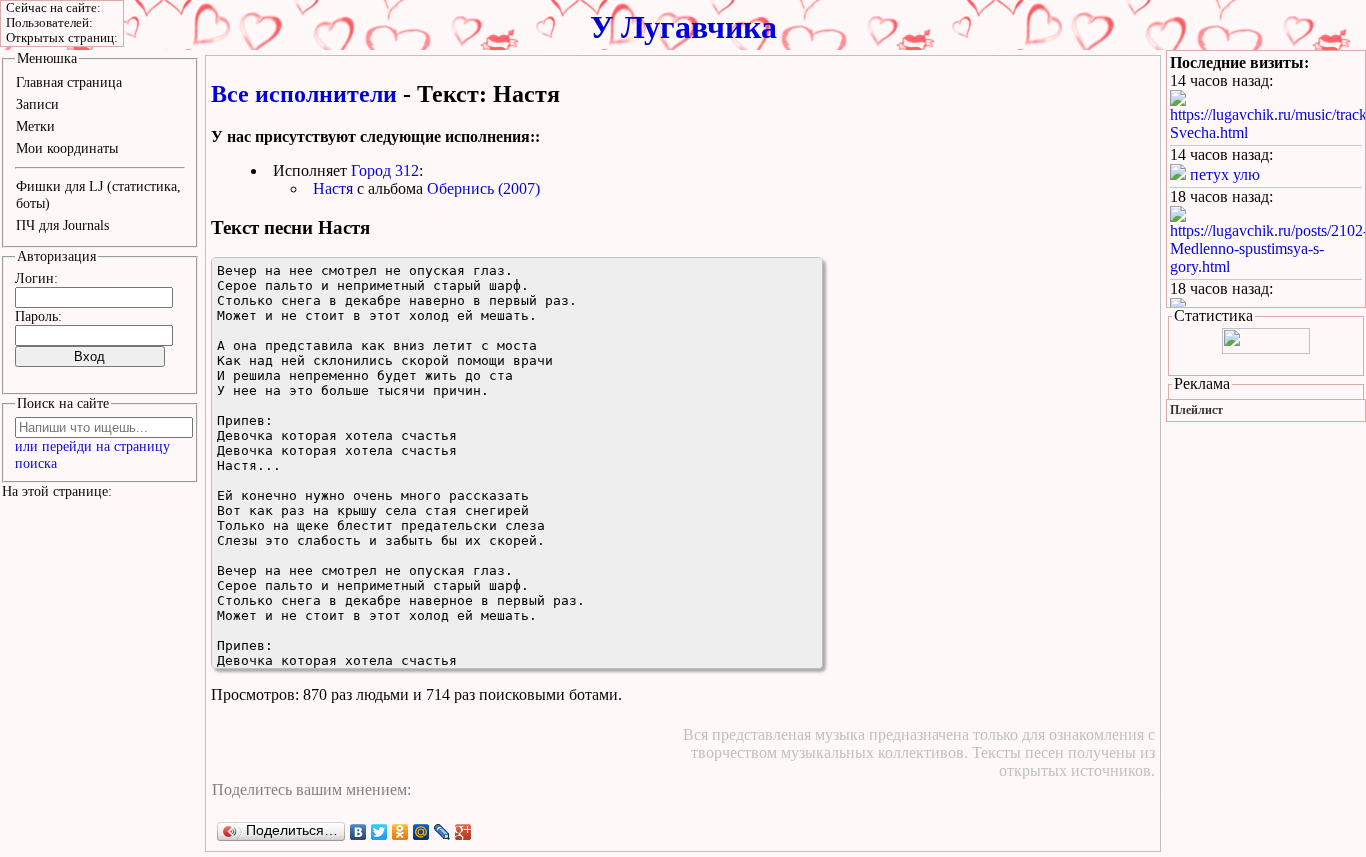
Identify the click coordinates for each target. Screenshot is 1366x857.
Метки (35, 126)
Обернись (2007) (483, 188)
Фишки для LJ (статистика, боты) (98, 194)
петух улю (1225, 174)
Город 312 (385, 170)
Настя (333, 188)
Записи (37, 104)
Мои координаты (67, 148)
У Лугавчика (683, 27)
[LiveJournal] (442, 832)
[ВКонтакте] (358, 832)
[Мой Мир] (421, 832)
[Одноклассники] (400, 832)
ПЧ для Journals (62, 225)
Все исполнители (304, 94)
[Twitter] (379, 832)
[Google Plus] (463, 832)
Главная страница (69, 82)
